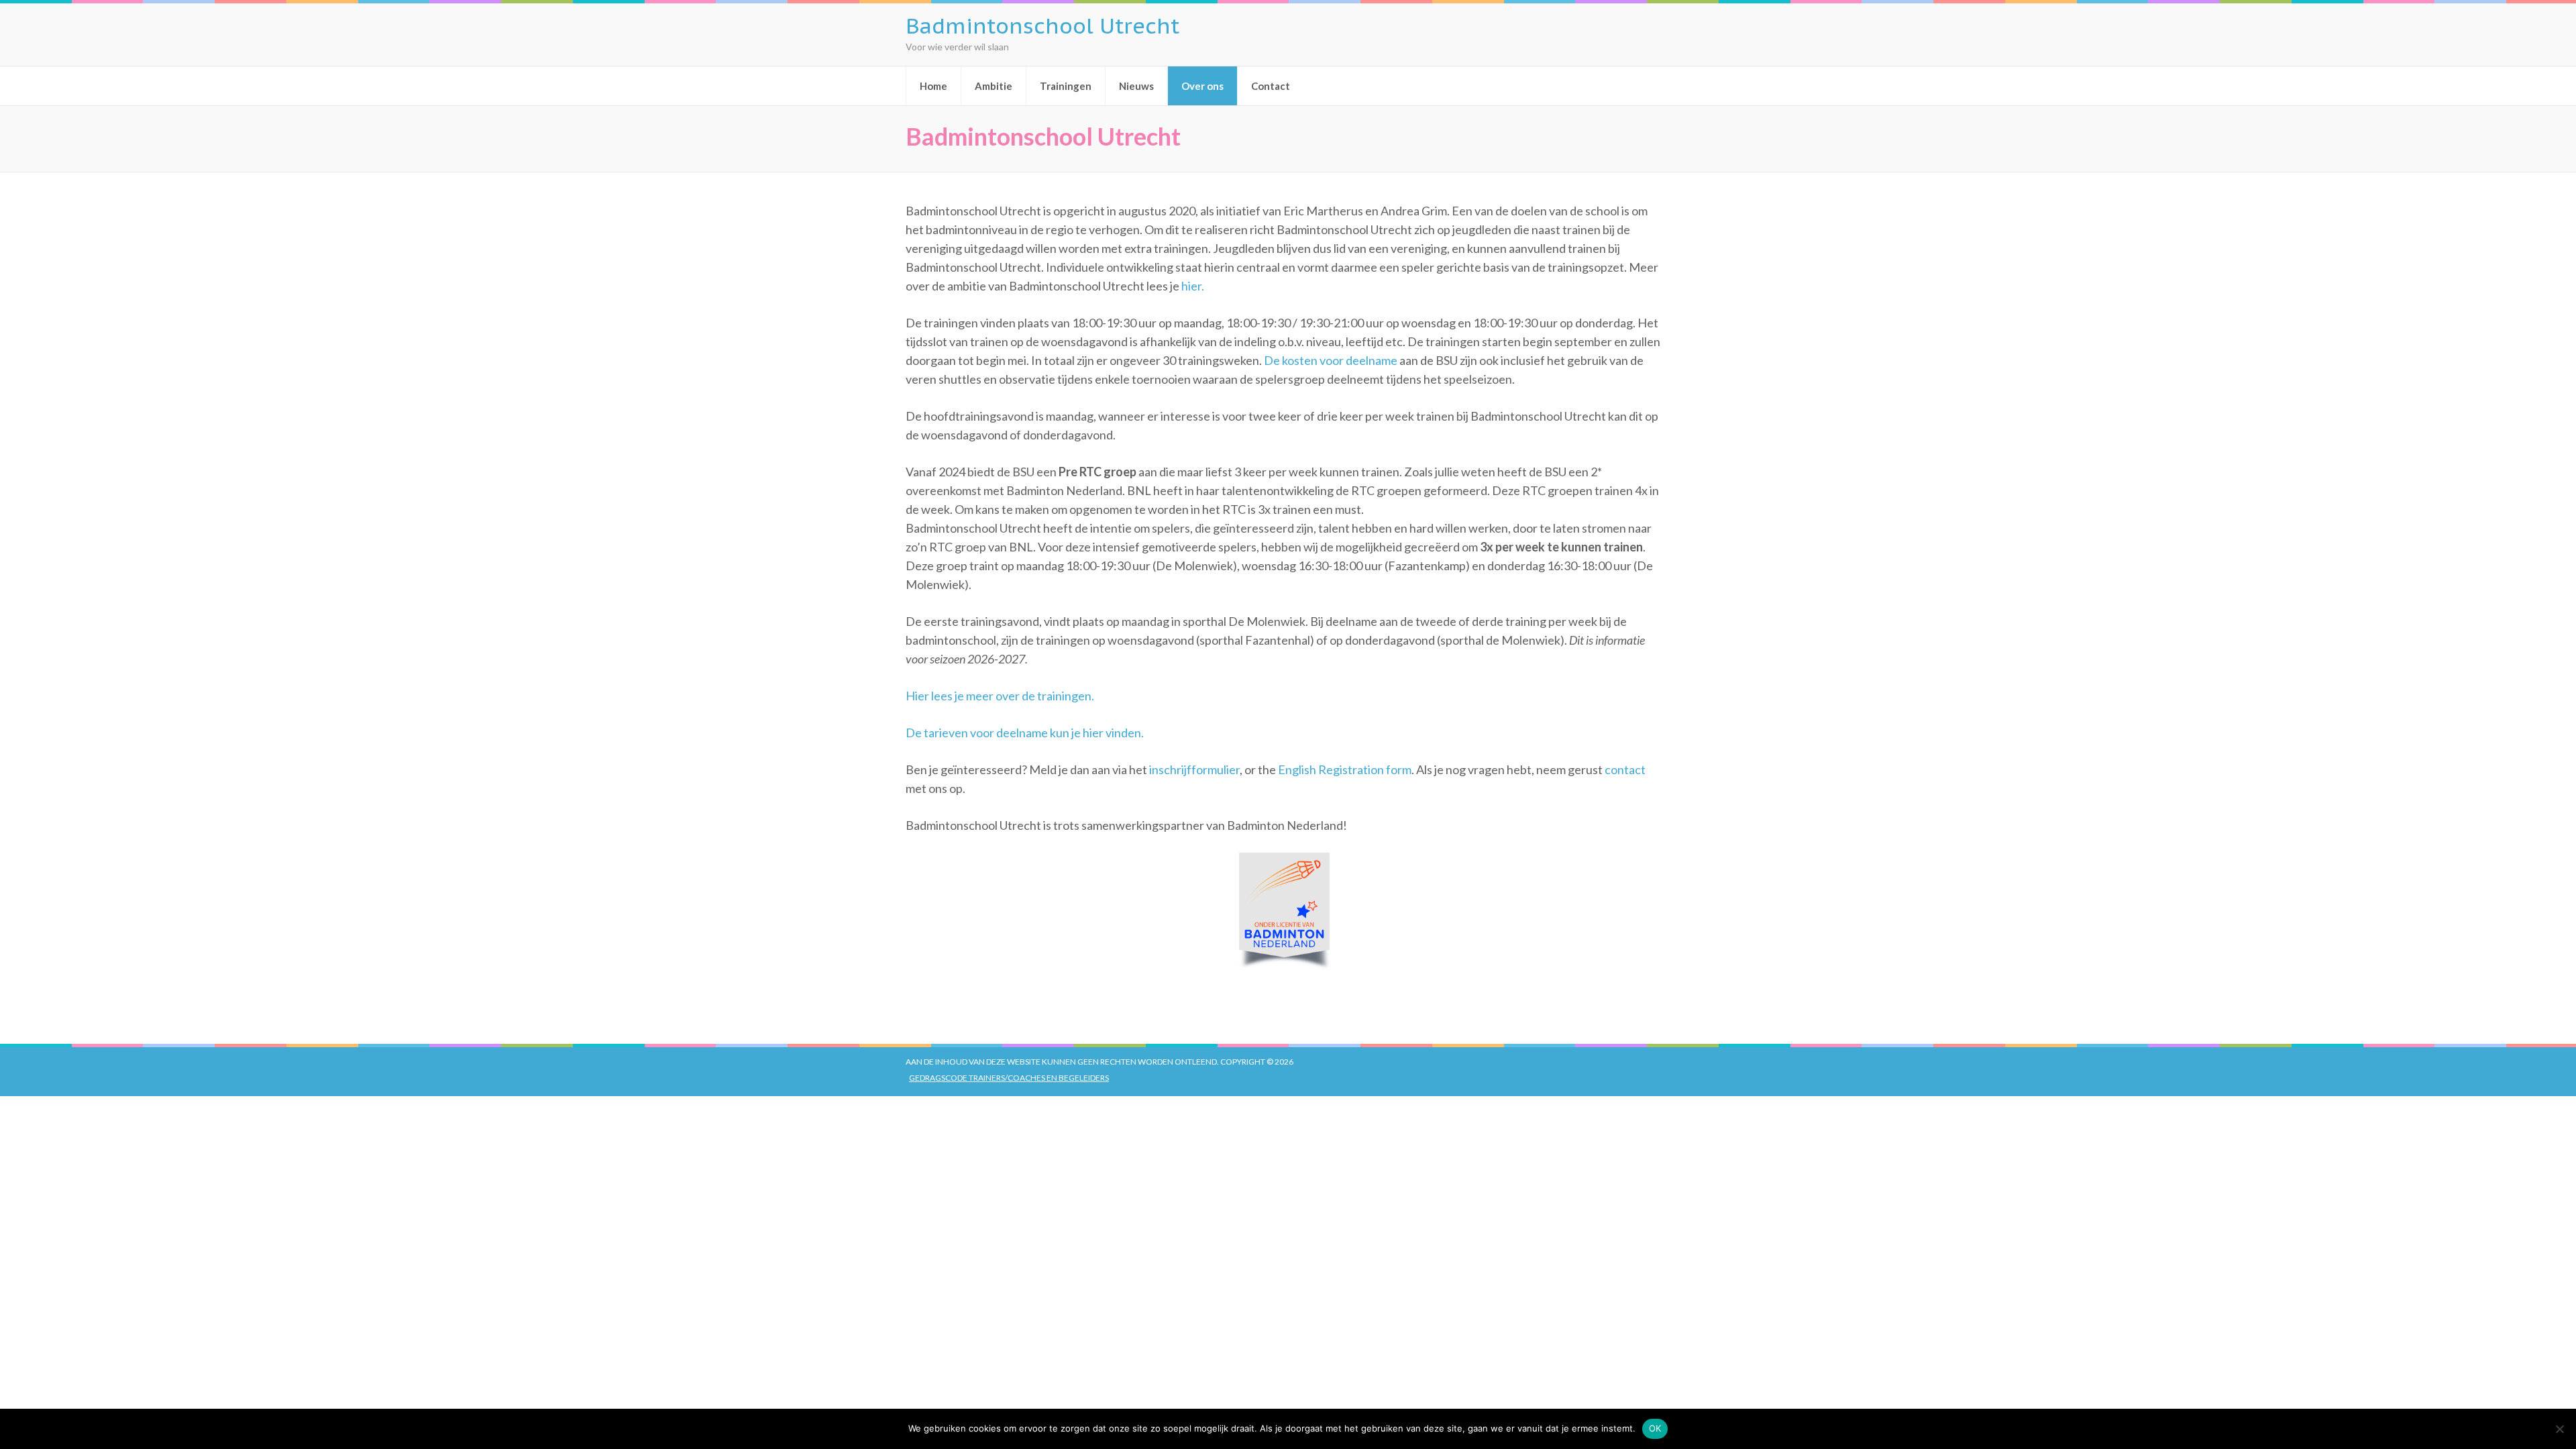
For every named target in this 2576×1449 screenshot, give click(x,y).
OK (1655, 1428)
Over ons (1202, 86)
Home (933, 86)
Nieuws (1136, 86)
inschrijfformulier (1194, 769)
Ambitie (994, 86)
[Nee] (2559, 1429)
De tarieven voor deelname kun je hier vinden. (1025, 733)
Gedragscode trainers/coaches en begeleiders (1009, 1078)
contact (1625, 769)
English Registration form (1345, 769)
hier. (1193, 286)
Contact (1271, 86)
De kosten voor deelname (1331, 360)
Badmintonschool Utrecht (1042, 25)
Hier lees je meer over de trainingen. (1000, 696)
